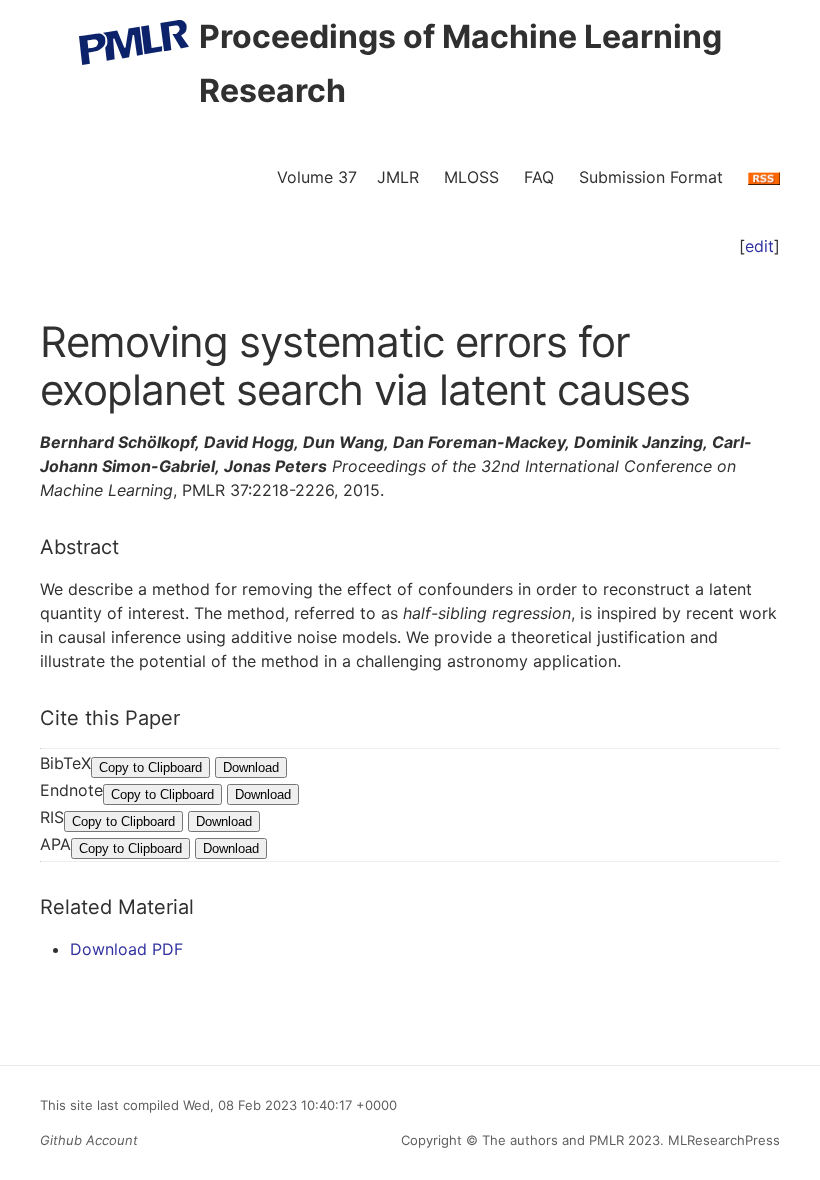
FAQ (539, 177)
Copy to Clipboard (150, 767)
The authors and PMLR (553, 1140)
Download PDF (126, 949)
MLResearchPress (722, 1140)
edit (759, 246)
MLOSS (471, 177)
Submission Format (651, 177)
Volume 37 (317, 177)
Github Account (89, 1140)
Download (251, 767)
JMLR (398, 177)
